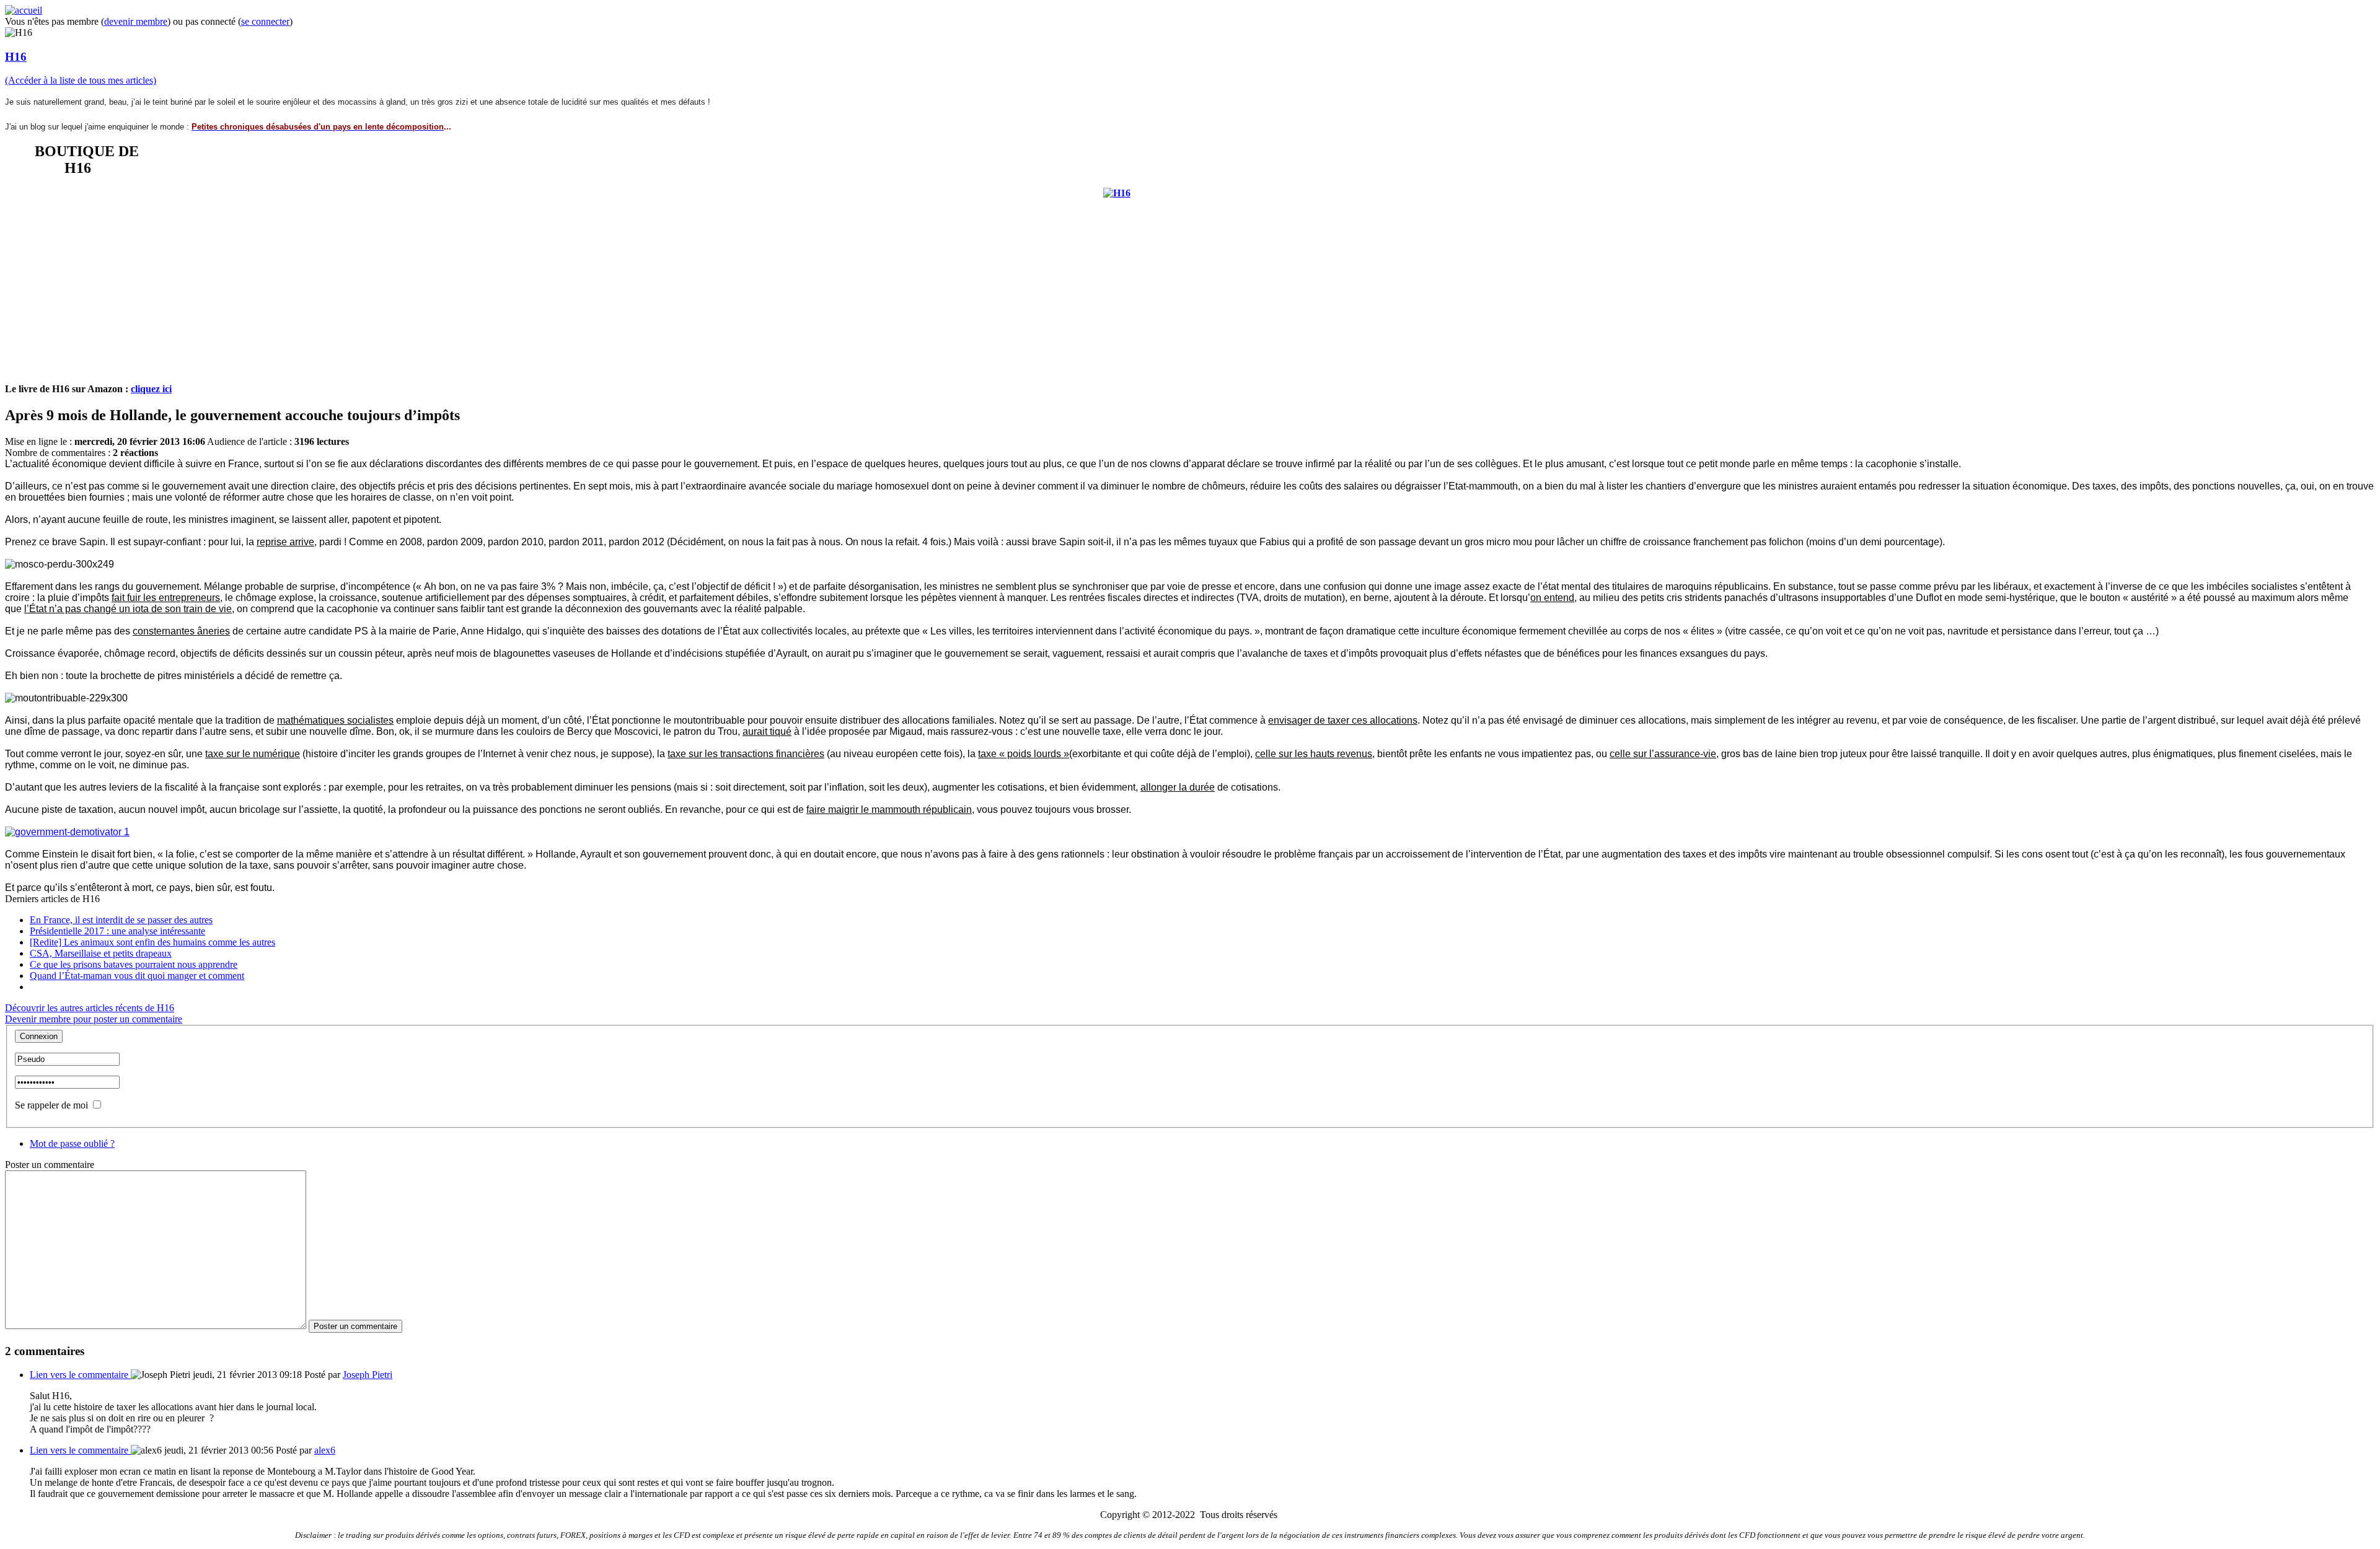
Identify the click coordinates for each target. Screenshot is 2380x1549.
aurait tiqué (767, 731)
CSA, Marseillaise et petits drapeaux (101, 953)
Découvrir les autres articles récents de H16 (90, 1008)
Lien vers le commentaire (80, 1375)
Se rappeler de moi (51, 1105)
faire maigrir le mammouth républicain (889, 810)
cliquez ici (151, 389)
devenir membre (136, 21)
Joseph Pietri (368, 1375)
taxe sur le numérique (253, 754)
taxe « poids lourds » (1024, 754)
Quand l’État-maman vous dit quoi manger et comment (137, 976)
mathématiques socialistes (335, 720)
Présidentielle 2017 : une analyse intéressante (117, 931)
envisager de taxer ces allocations (1343, 720)
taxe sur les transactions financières (746, 754)
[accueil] (24, 10)
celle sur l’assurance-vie (1663, 754)
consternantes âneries (181, 631)
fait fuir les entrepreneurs (166, 598)
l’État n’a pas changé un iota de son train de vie (128, 609)
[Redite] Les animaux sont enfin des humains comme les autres (152, 942)
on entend (1552, 598)
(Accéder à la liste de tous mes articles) (81, 80)
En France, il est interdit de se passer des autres (121, 920)
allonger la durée (1178, 787)
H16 (16, 57)
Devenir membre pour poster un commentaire (94, 1019)
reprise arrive (285, 542)
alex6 (325, 1450)
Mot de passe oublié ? (72, 1143)
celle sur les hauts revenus (1314, 754)
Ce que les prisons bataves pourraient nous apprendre (134, 964)
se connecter (265, 21)
